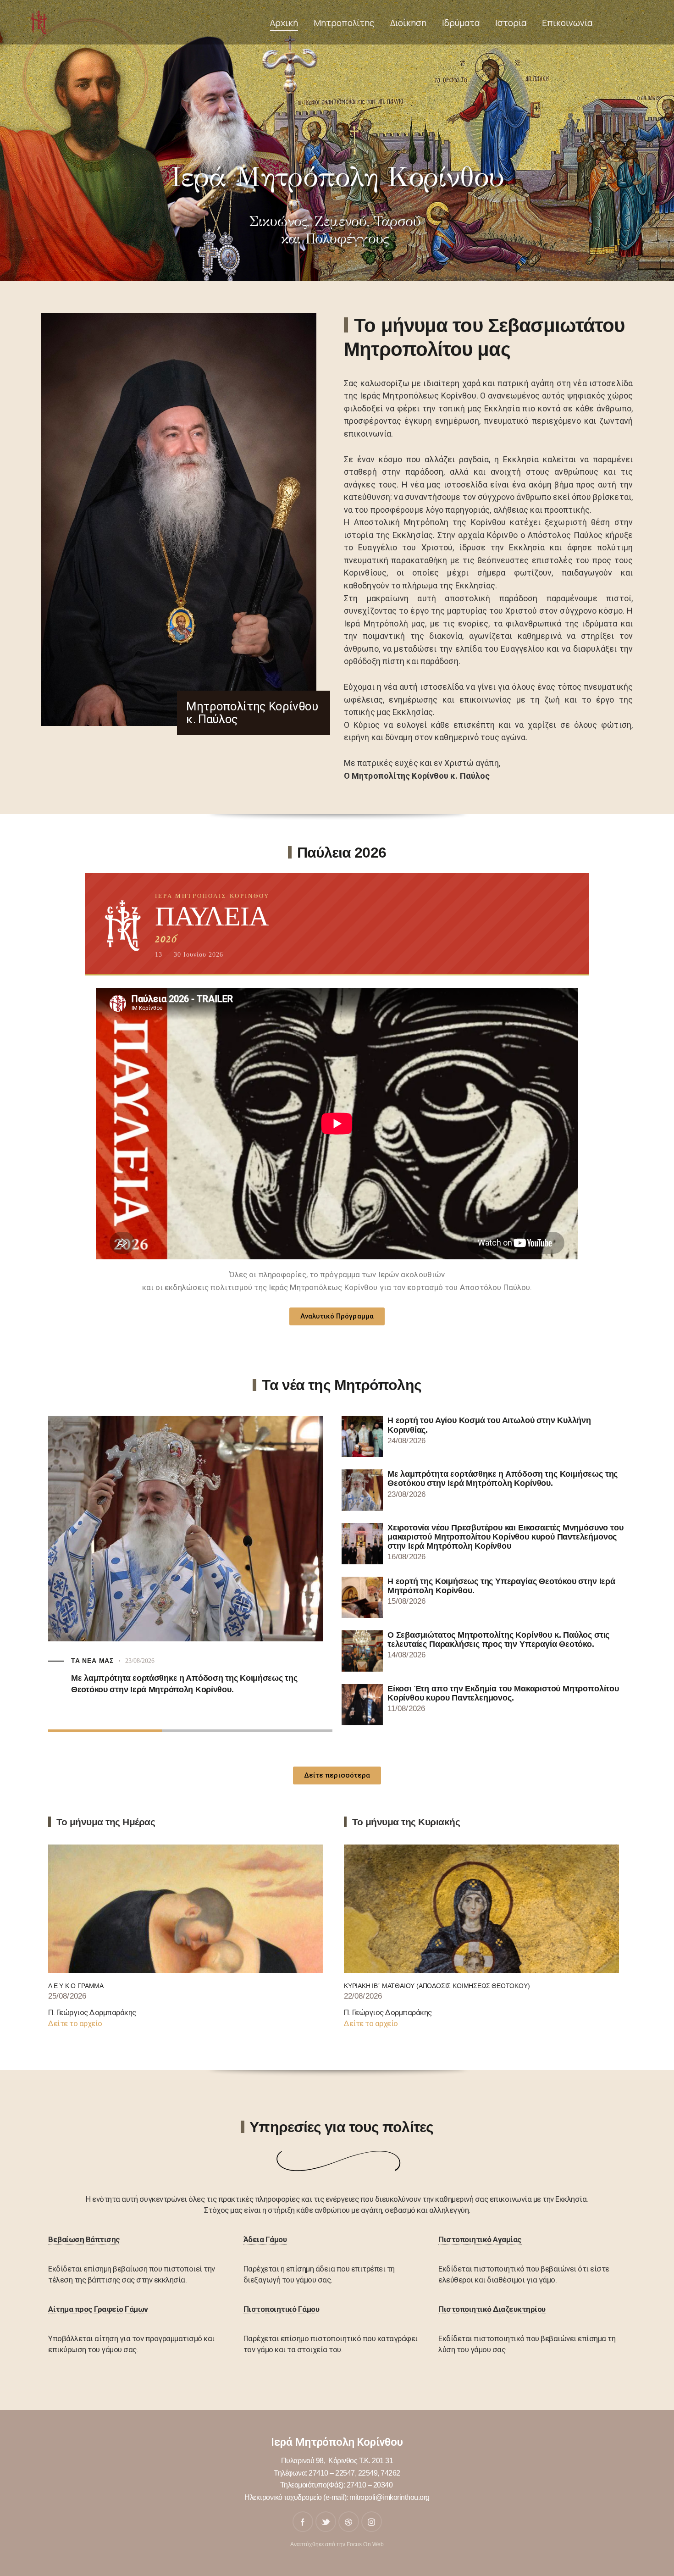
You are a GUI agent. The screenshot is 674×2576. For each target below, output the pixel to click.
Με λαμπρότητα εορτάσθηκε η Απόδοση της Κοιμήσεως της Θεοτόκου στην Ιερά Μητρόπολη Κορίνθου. (503, 1479)
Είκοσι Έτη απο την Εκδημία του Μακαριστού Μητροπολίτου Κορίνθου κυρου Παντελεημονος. (503, 1693)
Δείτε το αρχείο (75, 2023)
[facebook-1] (303, 2522)
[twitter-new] (326, 2522)
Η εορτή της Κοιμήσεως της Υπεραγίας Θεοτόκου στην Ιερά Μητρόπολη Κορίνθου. (501, 1586)
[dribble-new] (349, 2522)
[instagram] (372, 2522)
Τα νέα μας (92, 1661)
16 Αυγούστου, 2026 (152, 1661)
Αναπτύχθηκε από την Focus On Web (337, 2544)
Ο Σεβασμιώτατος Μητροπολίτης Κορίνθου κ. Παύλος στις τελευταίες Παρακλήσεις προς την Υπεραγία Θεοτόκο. (498, 1640)
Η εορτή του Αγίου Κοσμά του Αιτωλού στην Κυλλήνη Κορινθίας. (489, 1425)
